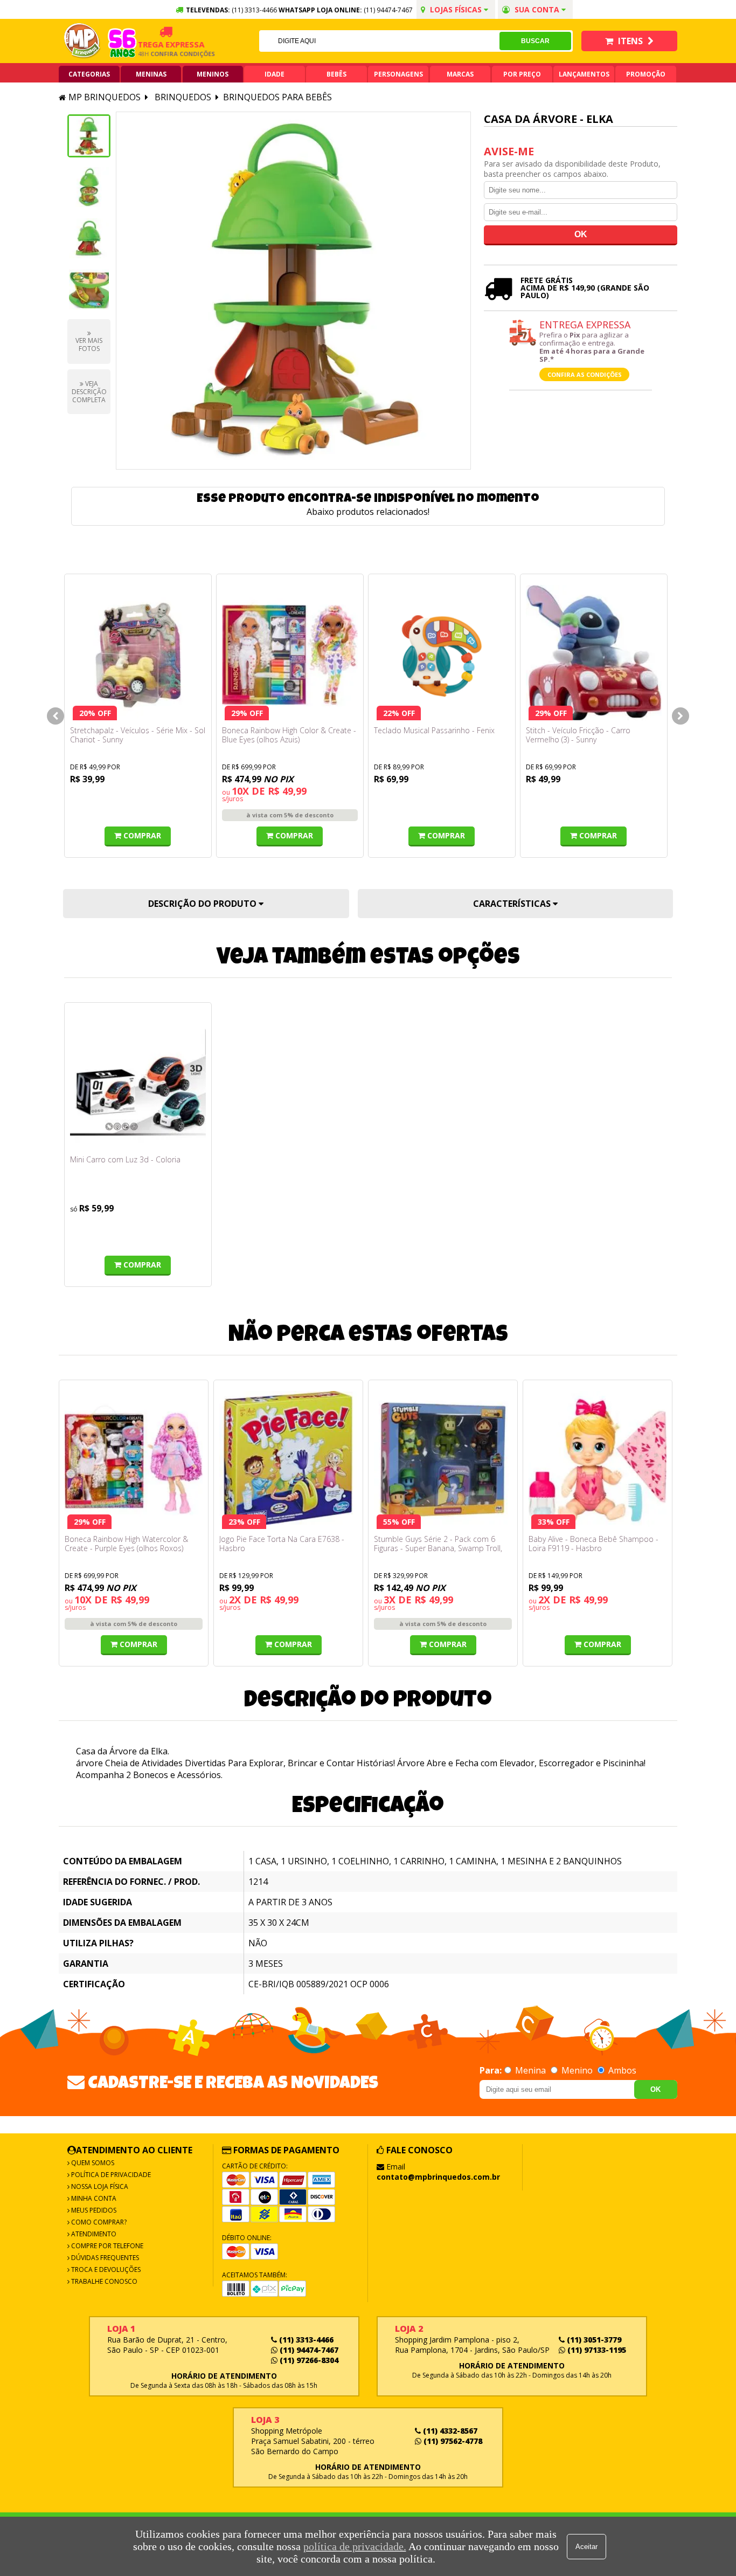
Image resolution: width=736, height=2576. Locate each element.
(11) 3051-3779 (593, 2340)
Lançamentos (584, 74)
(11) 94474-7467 (388, 10)
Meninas (151, 74)
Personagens (398, 74)
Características (513, 904)
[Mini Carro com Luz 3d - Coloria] (138, 1082)
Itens (630, 41)
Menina (530, 2070)
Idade (275, 74)
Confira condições (162, 54)
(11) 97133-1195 (596, 2350)
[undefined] (293, 291)
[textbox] (379, 41)
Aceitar (586, 2547)
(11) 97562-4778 (452, 2441)
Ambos (621, 2070)
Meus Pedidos (93, 2210)
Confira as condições (585, 374)
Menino (577, 2070)
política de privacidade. (355, 2546)
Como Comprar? (98, 2222)
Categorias (89, 74)
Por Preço (522, 74)
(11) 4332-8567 (449, 2431)
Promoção (646, 74)
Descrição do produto (203, 904)
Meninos (213, 74)
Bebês (336, 74)
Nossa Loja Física (99, 2186)
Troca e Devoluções (105, 2270)
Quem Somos (92, 2163)
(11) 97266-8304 (308, 2360)
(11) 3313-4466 (305, 2340)
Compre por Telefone (106, 2246)
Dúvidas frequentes (104, 2258)
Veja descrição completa (89, 392)
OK (655, 2089)
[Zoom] (89, 136)
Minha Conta (93, 2198)
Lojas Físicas (456, 9)
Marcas (460, 74)
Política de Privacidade (110, 2175)
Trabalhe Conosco (103, 2281)
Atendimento (93, 2234)
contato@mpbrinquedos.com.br (438, 2177)
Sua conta (537, 9)
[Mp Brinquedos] (82, 41)
